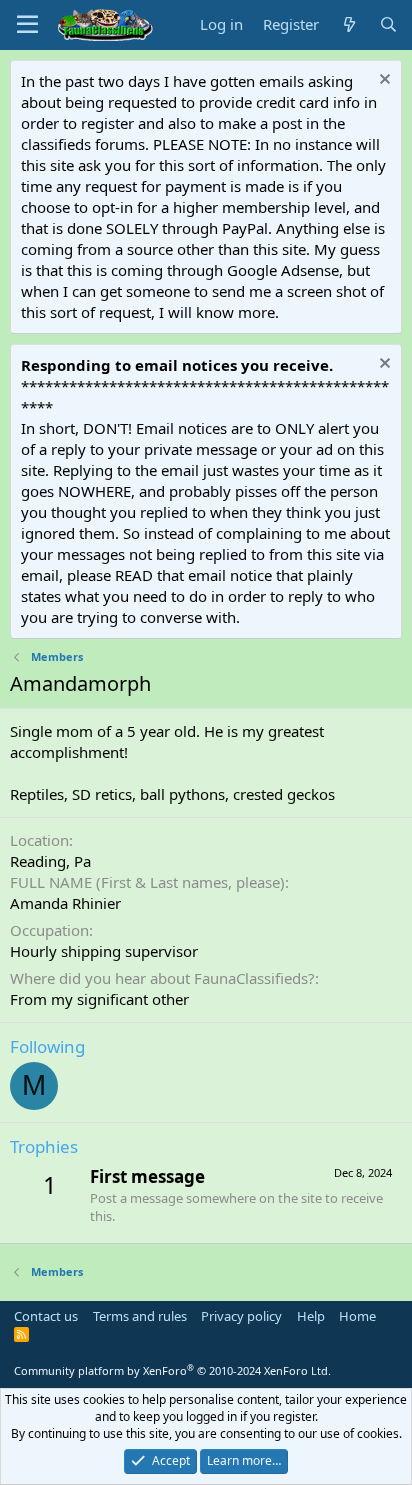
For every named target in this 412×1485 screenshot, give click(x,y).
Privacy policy (241, 1316)
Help (311, 1316)
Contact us (46, 1316)
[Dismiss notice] (382, 81)
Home (357, 1316)
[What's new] (348, 24)
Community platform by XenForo (172, 1370)
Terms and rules (140, 1316)
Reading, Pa (50, 861)
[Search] (388, 24)
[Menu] (27, 25)
